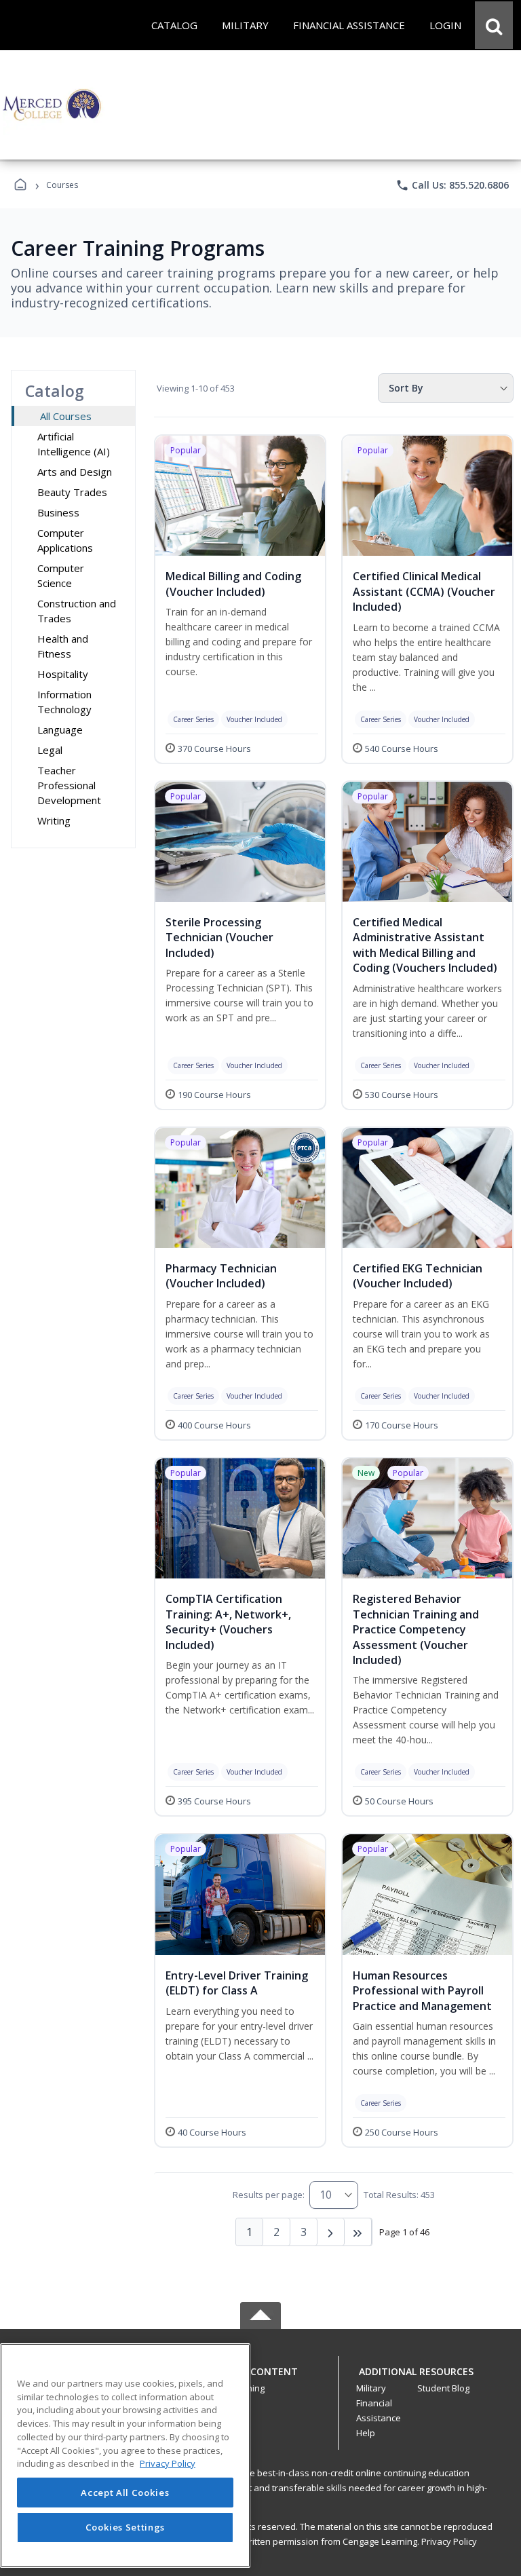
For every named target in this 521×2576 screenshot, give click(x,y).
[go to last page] (358, 2232)
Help (366, 2433)
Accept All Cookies (125, 2493)
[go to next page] (331, 2232)
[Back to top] (260, 2379)
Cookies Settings (126, 2527)
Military (371, 2388)
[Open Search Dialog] (494, 25)
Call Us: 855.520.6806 (452, 185)
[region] (125, 2456)
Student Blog (443, 2388)
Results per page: (269, 2195)
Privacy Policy (449, 2541)
